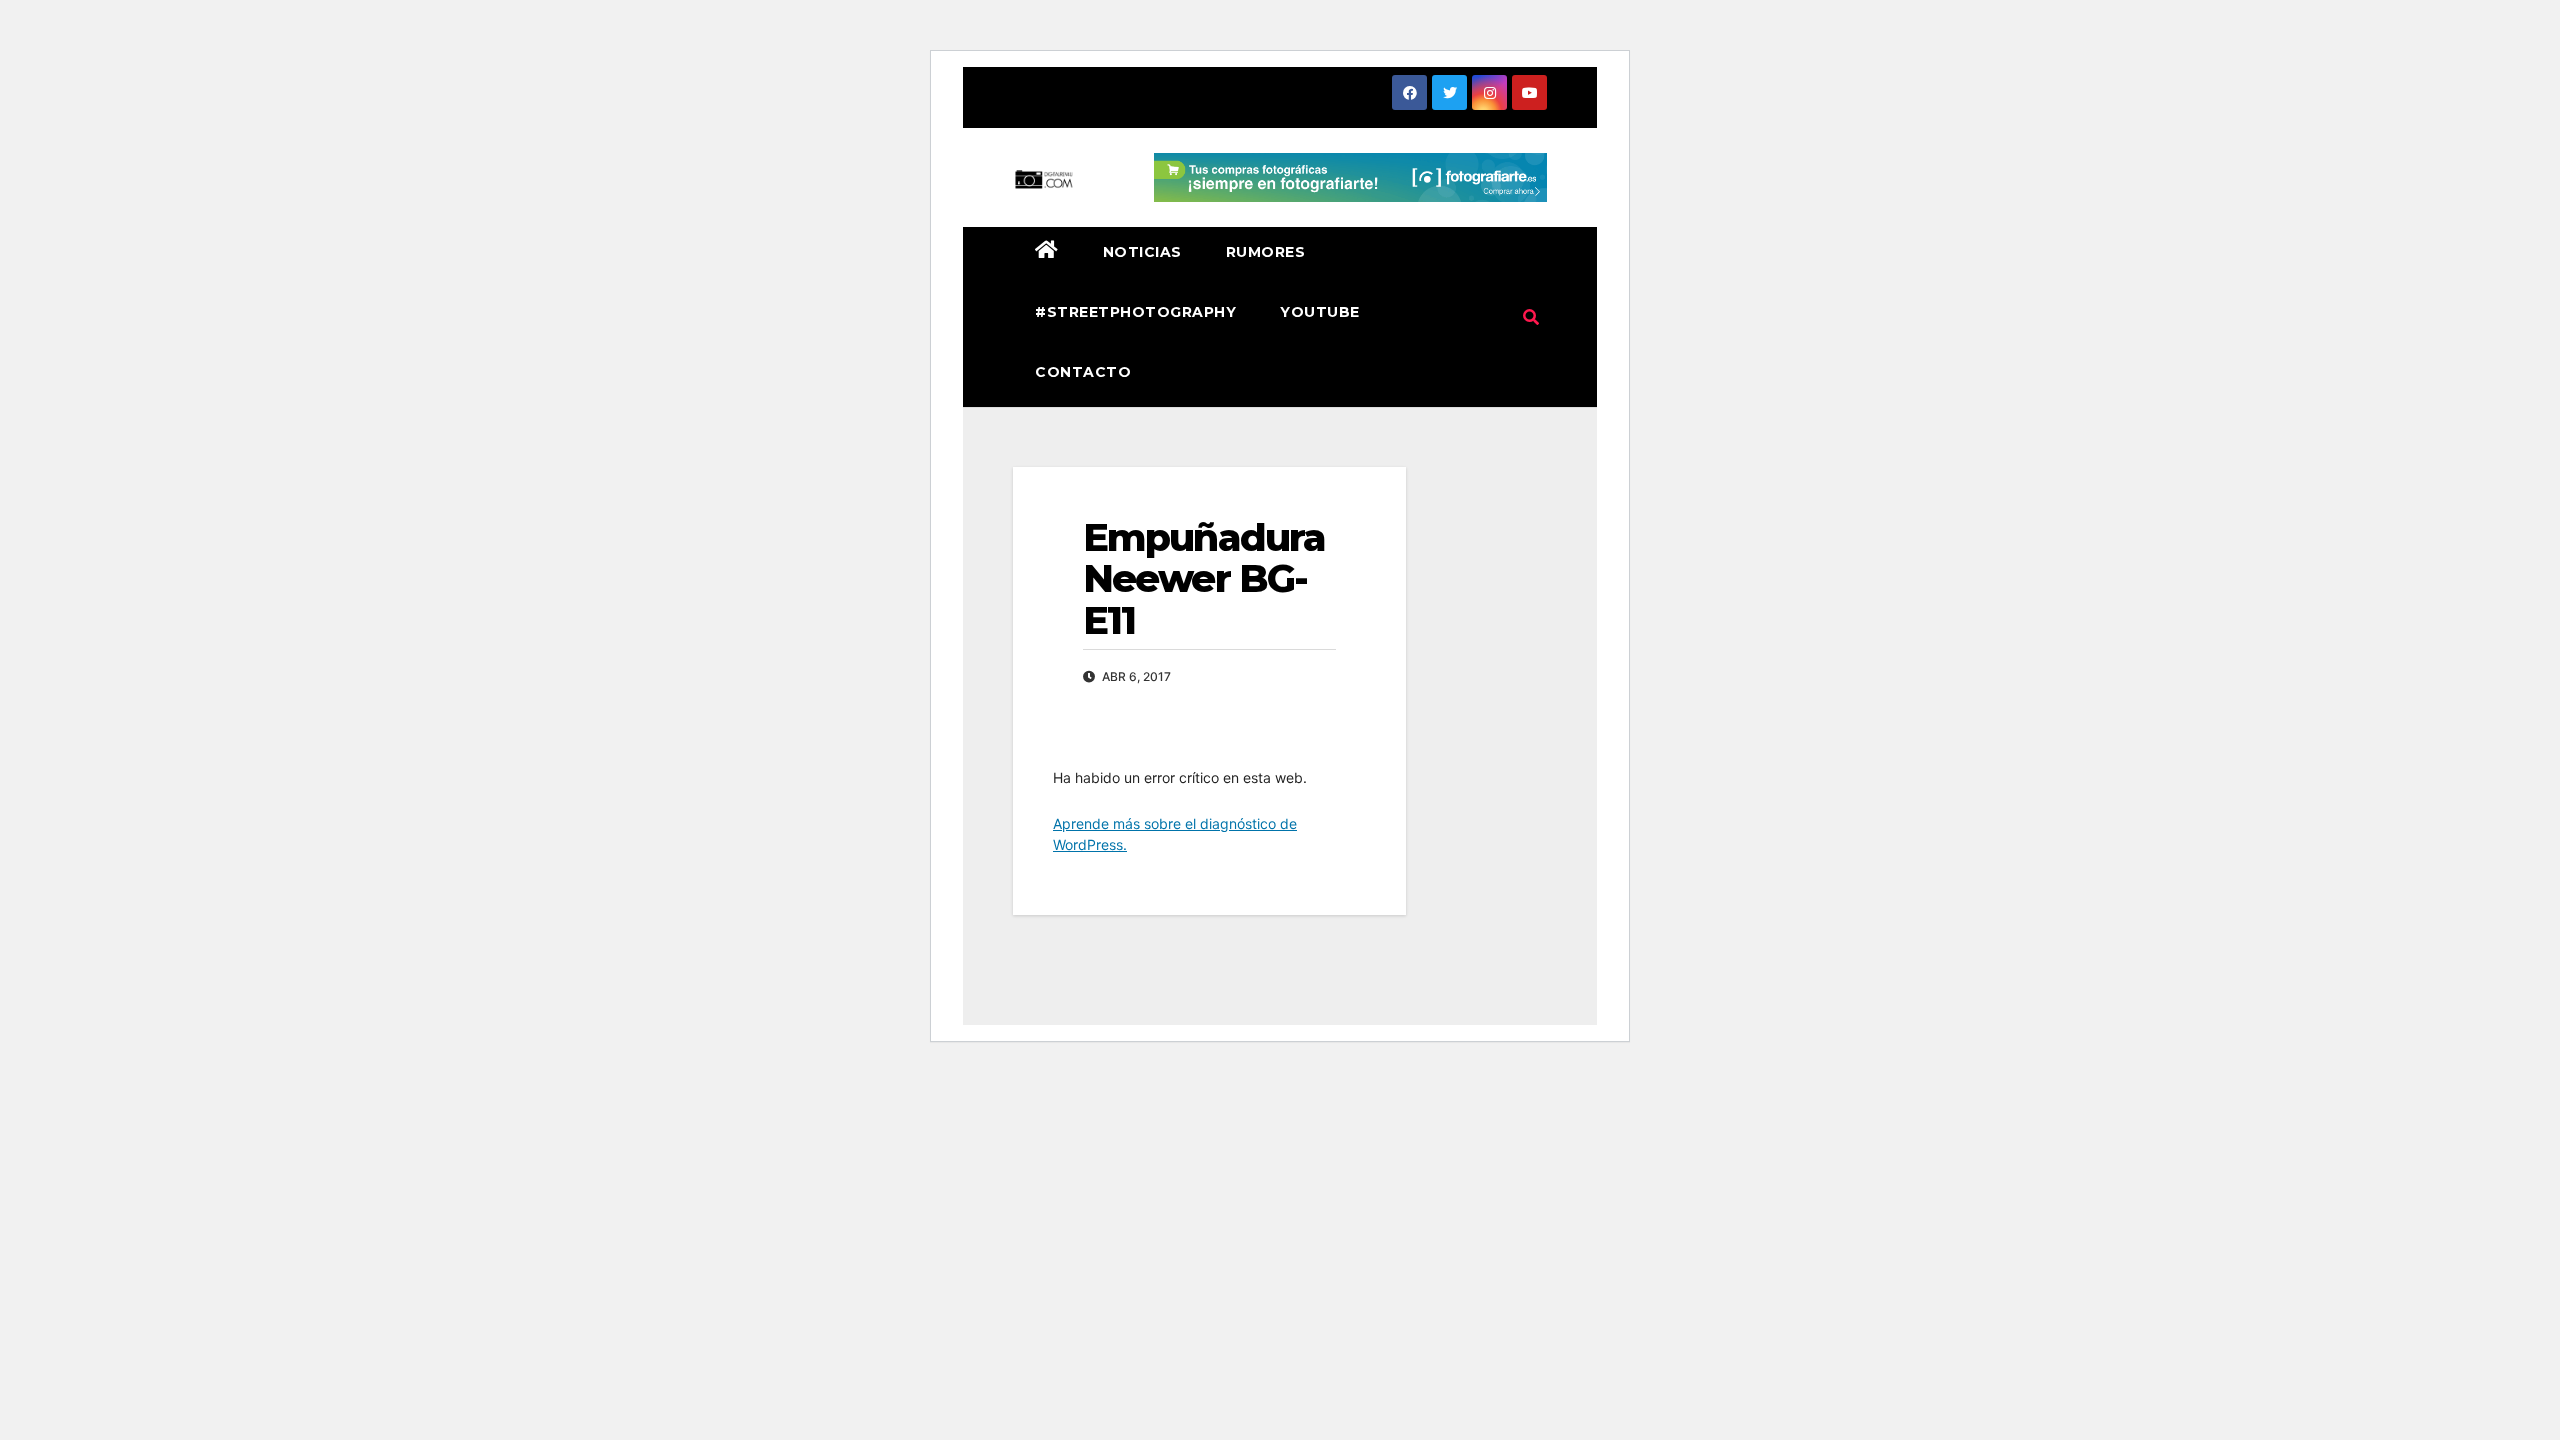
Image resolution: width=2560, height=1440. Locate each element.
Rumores (1266, 252)
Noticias (1142, 252)
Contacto (1083, 372)
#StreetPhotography (1135, 312)
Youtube (1320, 312)
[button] (1531, 317)
